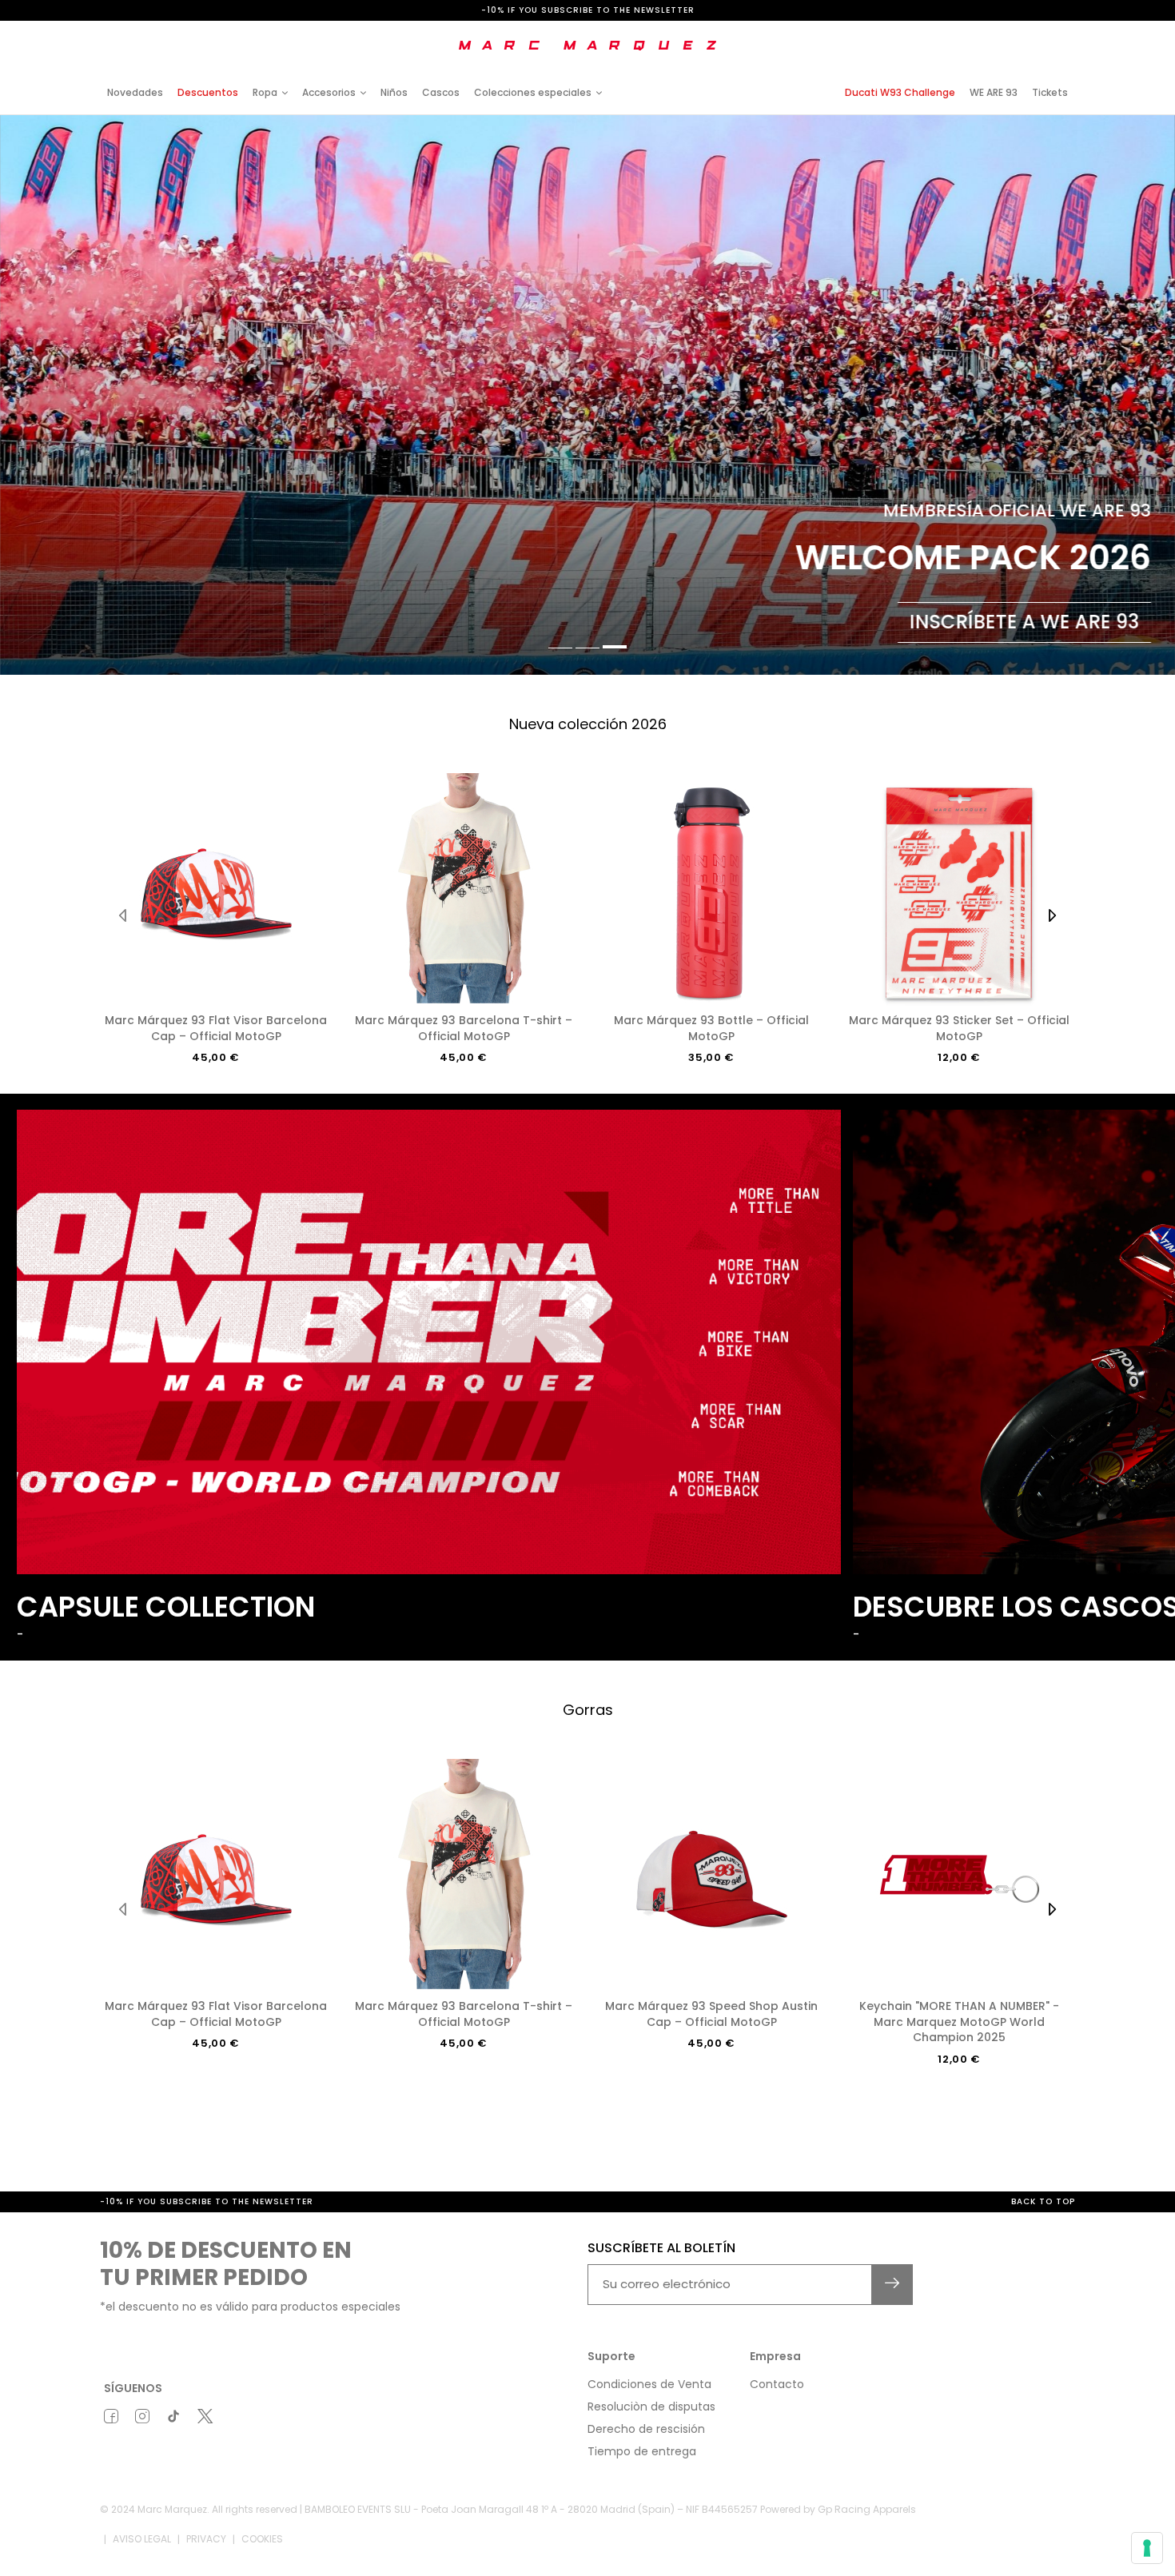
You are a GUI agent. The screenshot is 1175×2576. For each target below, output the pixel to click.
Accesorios (329, 92)
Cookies (262, 2539)
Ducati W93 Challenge (900, 92)
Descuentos (208, 92)
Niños (394, 92)
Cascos (441, 92)
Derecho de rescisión (646, 2429)
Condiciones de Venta (649, 2384)
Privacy (206, 2539)
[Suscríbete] (892, 2285)
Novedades (135, 92)
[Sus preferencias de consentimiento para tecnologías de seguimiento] (1147, 2548)
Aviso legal (142, 2539)
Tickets (1050, 92)
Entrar (939, 34)
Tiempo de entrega (642, 2451)
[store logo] (587, 46)
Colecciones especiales (533, 92)
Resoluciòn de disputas (651, 2407)
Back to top (1043, 2201)
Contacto (777, 2384)
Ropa (265, 92)
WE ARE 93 (994, 92)
